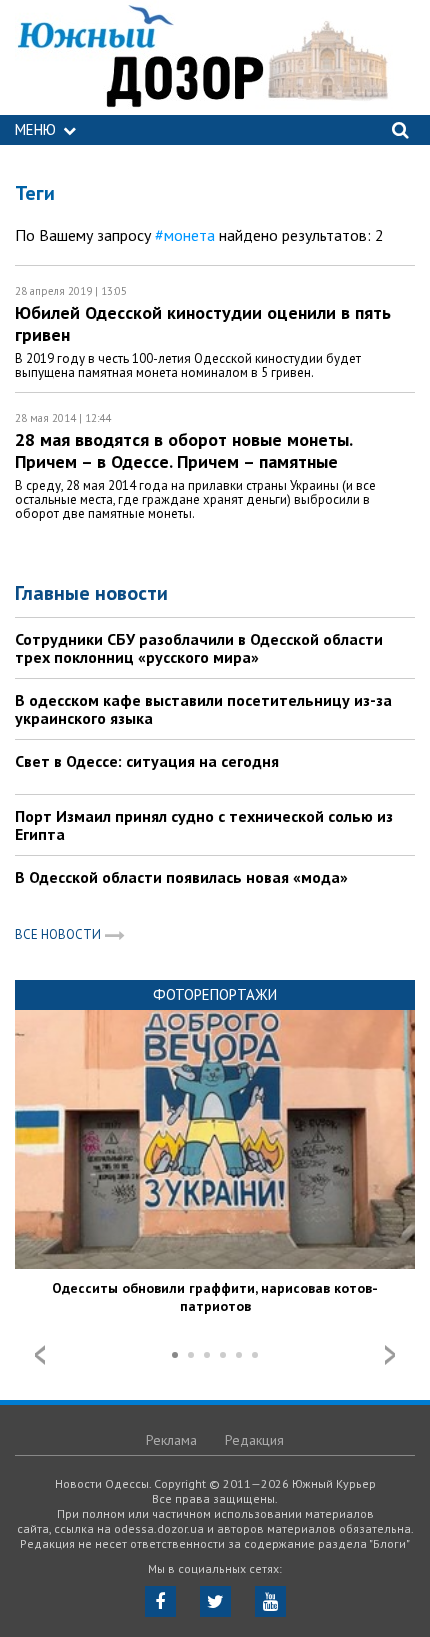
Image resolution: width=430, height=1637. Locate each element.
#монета (185, 235)
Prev (40, 1355)
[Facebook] (160, 1601)
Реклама (171, 1440)
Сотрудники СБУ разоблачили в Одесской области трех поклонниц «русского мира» (199, 648)
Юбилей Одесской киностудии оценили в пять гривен (203, 323)
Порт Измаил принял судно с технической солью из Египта (204, 825)
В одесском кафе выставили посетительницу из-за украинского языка (203, 709)
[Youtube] (270, 1601)
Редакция (254, 1440)
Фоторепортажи (215, 994)
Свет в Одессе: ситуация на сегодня (147, 761)
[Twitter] (215, 1601)
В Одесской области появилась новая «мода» (181, 877)
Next (390, 1355)
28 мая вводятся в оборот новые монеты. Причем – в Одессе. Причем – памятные (183, 450)
